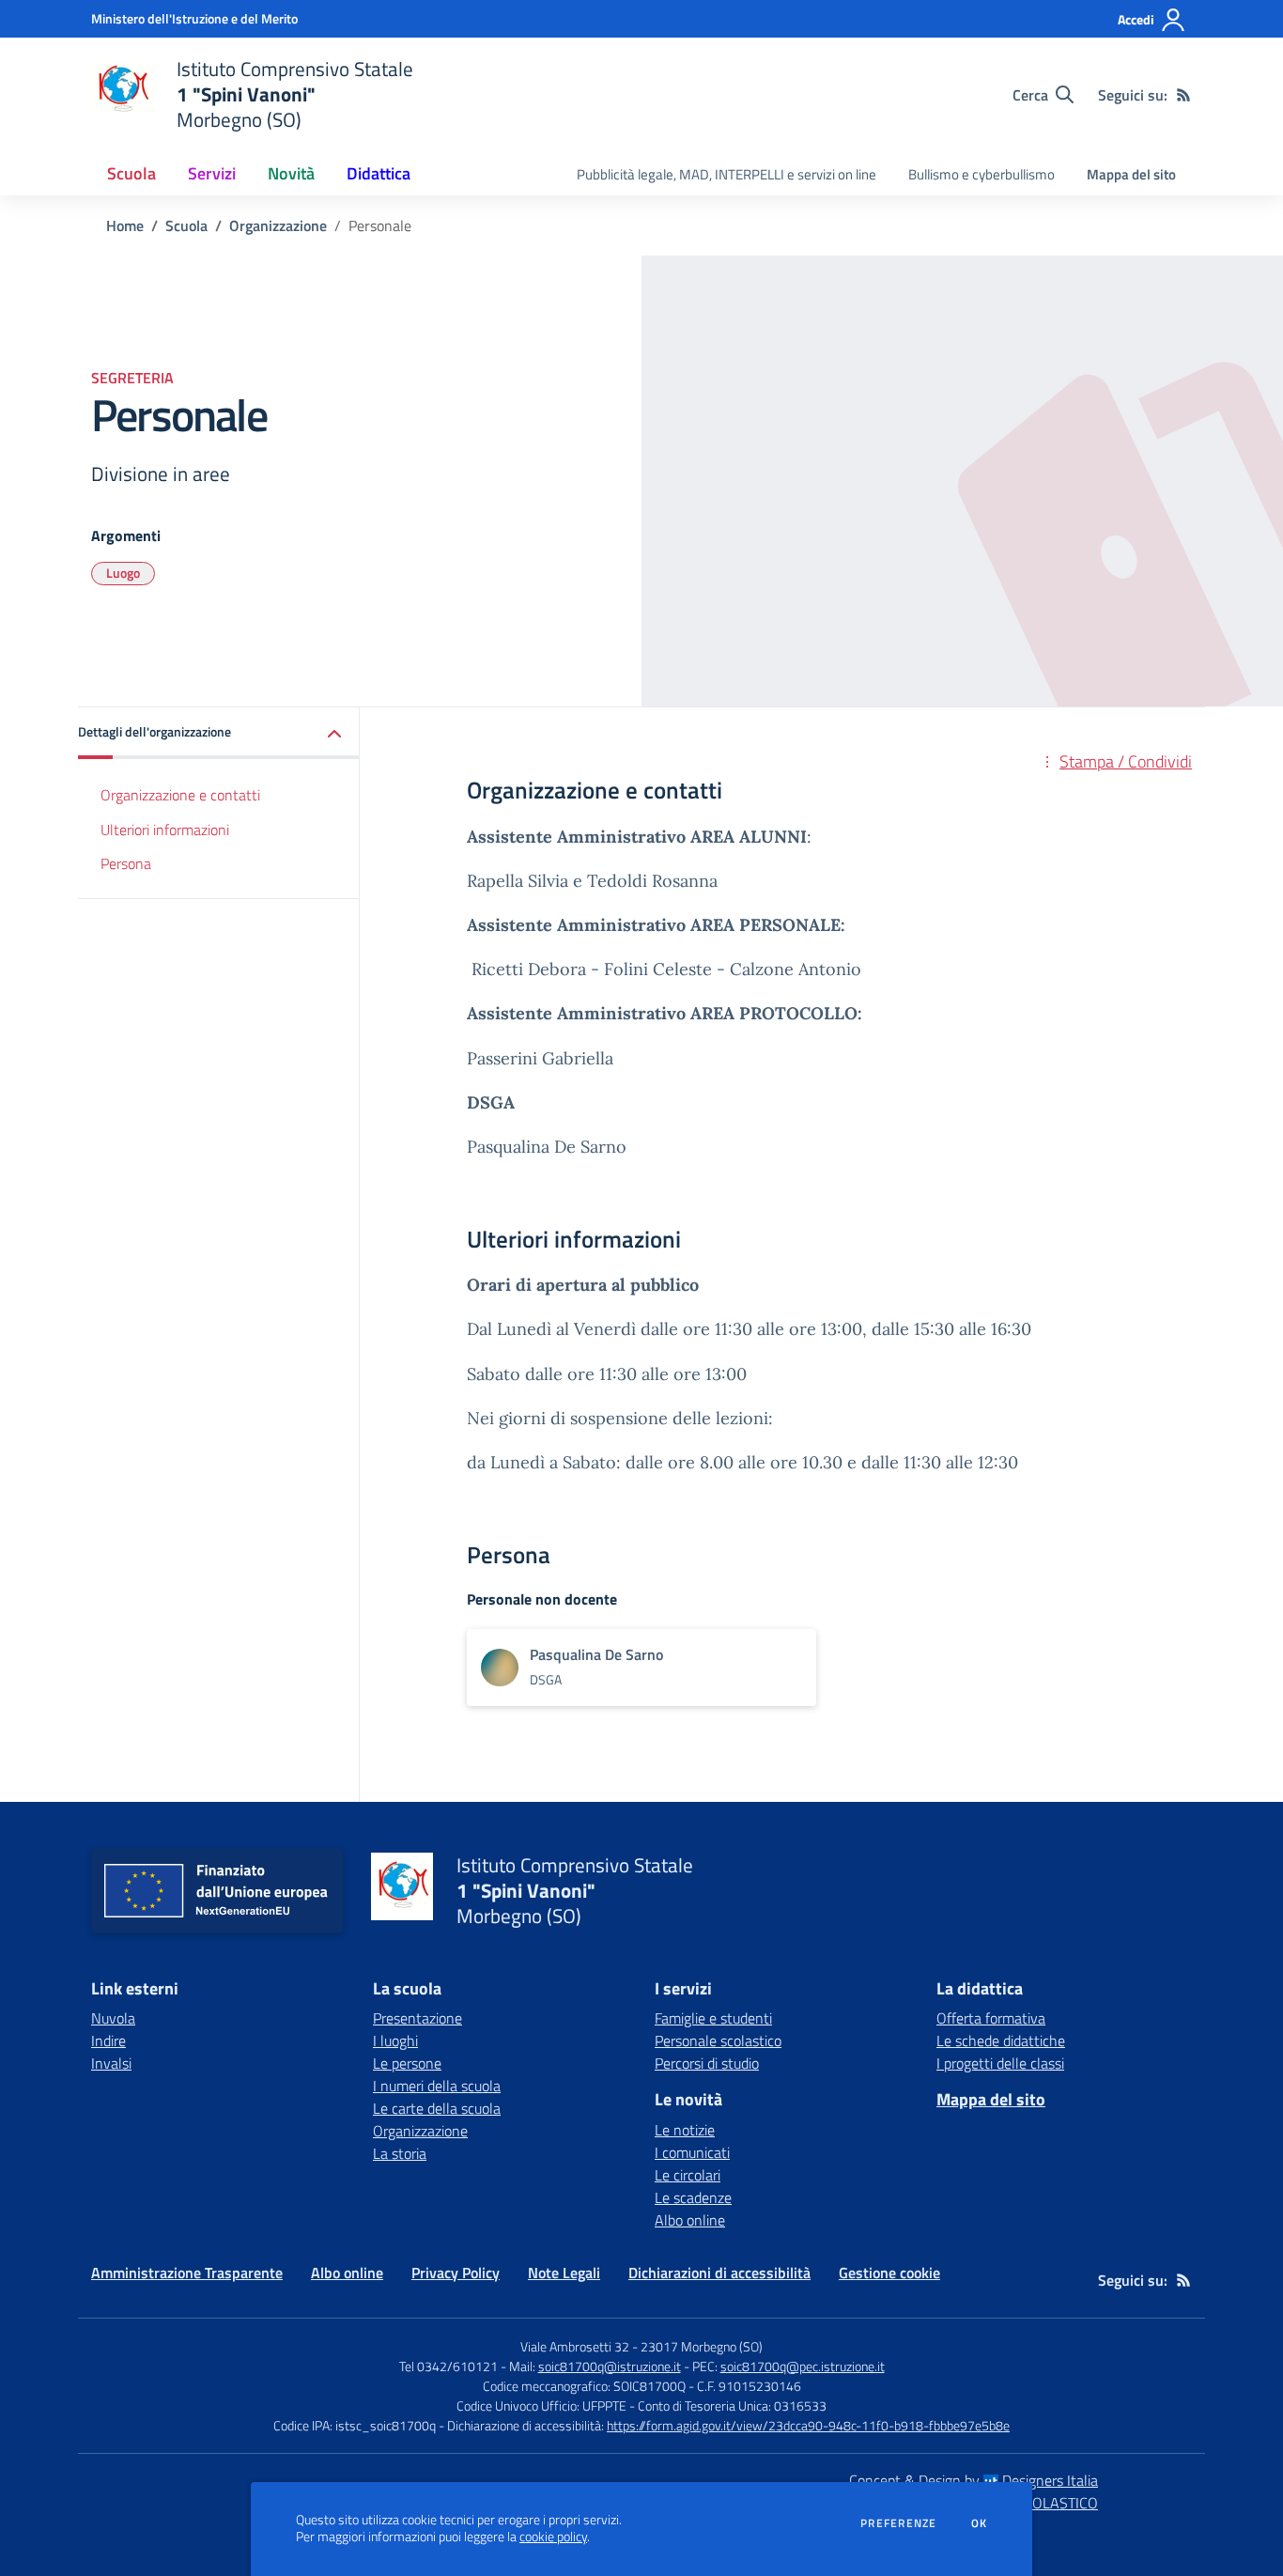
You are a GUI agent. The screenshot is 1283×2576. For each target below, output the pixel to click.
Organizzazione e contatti (180, 795)
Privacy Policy (456, 2273)
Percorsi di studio (707, 2063)
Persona (126, 864)
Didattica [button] (379, 173)
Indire (108, 2041)
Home (125, 225)
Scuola (186, 225)
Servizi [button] (212, 173)
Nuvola (113, 2018)
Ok (980, 2523)
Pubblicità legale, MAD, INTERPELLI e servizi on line (727, 174)
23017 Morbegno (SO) (702, 2346)
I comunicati (692, 2152)
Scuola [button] (131, 173)
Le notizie (685, 2130)
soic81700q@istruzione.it (610, 2366)
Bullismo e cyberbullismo (982, 174)
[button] (219, 733)
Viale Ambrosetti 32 (575, 2346)
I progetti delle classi (1000, 2063)
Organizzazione (278, 225)
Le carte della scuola (437, 2108)
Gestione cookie (889, 2273)
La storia (400, 2153)
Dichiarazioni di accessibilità (719, 2273)
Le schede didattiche (1001, 2041)
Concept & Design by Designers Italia (974, 2480)
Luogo (123, 573)
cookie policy (553, 2537)
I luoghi (395, 2041)
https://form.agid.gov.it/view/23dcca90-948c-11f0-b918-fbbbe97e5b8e (808, 2425)
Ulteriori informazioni (165, 830)
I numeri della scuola (437, 2086)
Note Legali (564, 2273)
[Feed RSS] (1183, 95)
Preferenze (898, 2523)
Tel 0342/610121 (448, 2366)
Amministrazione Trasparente (187, 2273)
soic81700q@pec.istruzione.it (803, 2366)
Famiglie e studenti (713, 2018)
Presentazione (417, 2018)
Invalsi (111, 2063)
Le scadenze (693, 2197)
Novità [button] (291, 173)
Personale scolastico (718, 2041)
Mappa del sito (1131, 174)
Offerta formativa (991, 2018)
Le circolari (688, 2175)
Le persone (407, 2063)
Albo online (690, 2220)
